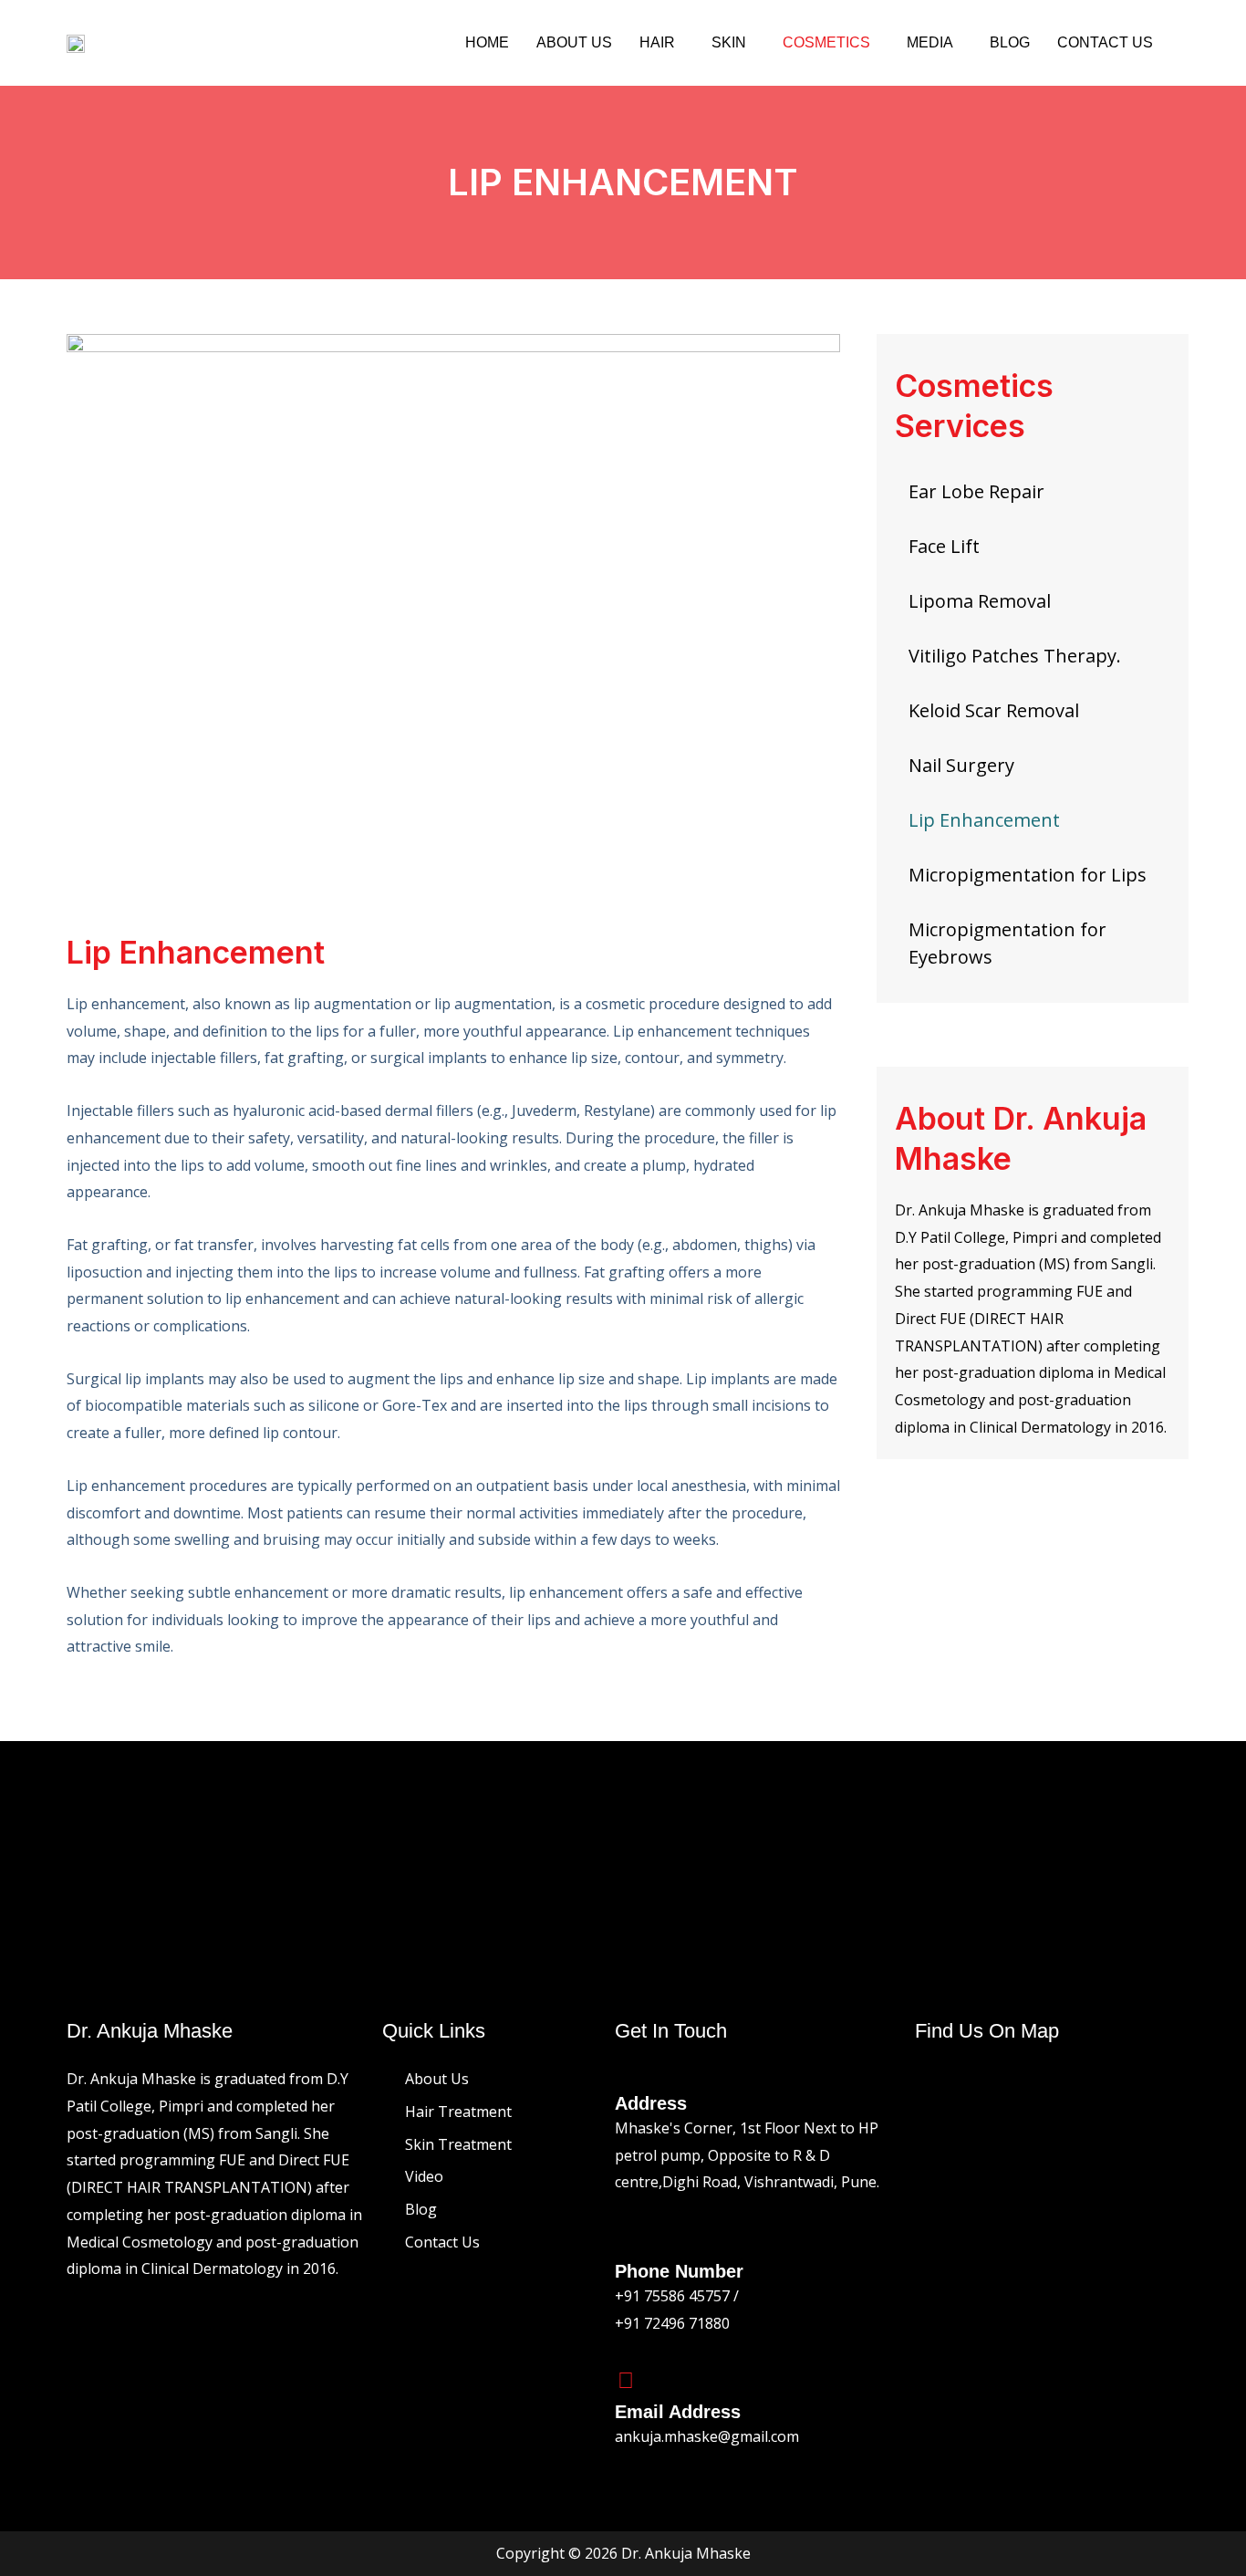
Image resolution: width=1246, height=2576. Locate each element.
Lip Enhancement (984, 820)
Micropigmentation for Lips (1028, 875)
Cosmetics (826, 42)
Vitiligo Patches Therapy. (1015, 656)
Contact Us (1105, 42)
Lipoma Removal (980, 601)
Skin (729, 42)
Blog (1010, 42)
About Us (574, 42)
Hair (657, 42)
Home (487, 42)
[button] (662, 43)
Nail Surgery (961, 765)
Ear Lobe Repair (976, 491)
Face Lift (944, 546)
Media (930, 42)
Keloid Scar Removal (994, 710)
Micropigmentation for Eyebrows (1007, 943)
